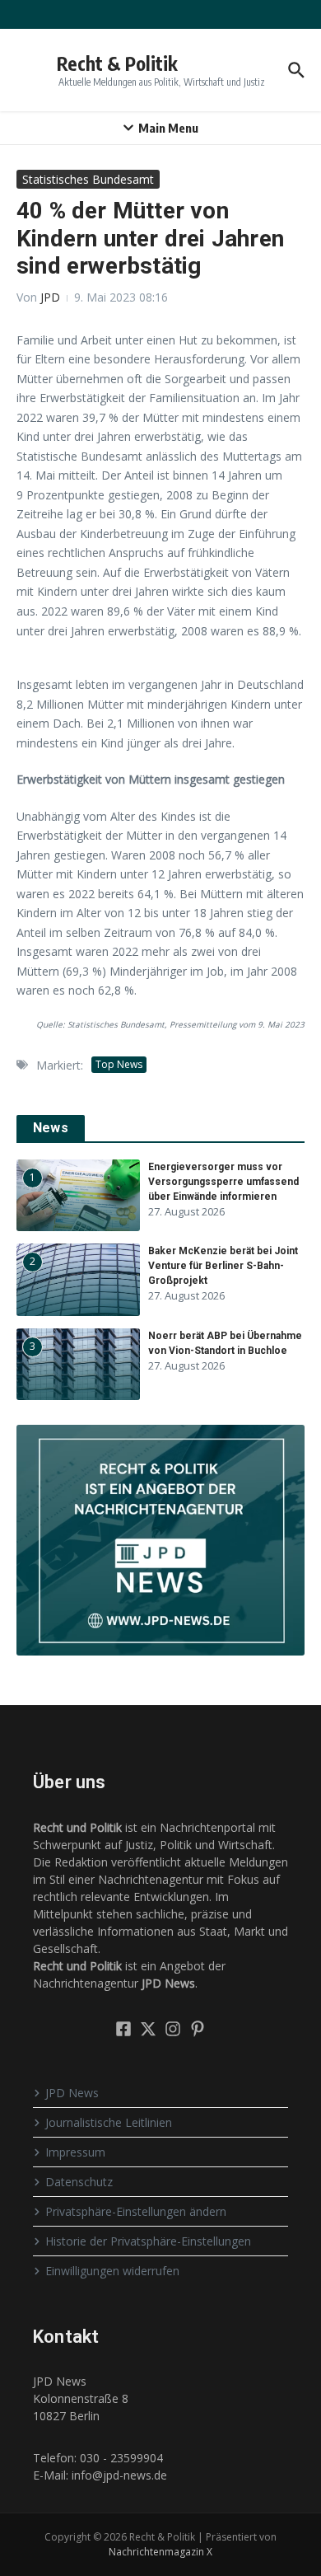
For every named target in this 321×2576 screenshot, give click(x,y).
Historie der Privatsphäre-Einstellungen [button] (148, 2241)
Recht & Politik (117, 63)
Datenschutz (79, 2182)
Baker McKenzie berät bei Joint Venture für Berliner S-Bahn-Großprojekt (223, 1266)
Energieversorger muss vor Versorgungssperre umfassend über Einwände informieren (223, 1182)
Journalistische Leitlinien (109, 2122)
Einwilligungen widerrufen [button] (112, 2271)
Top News (119, 1064)
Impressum (75, 2152)
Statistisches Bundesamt (88, 179)
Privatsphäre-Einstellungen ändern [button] (136, 2211)
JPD (50, 297)
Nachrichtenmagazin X (160, 2552)
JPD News (72, 2093)
